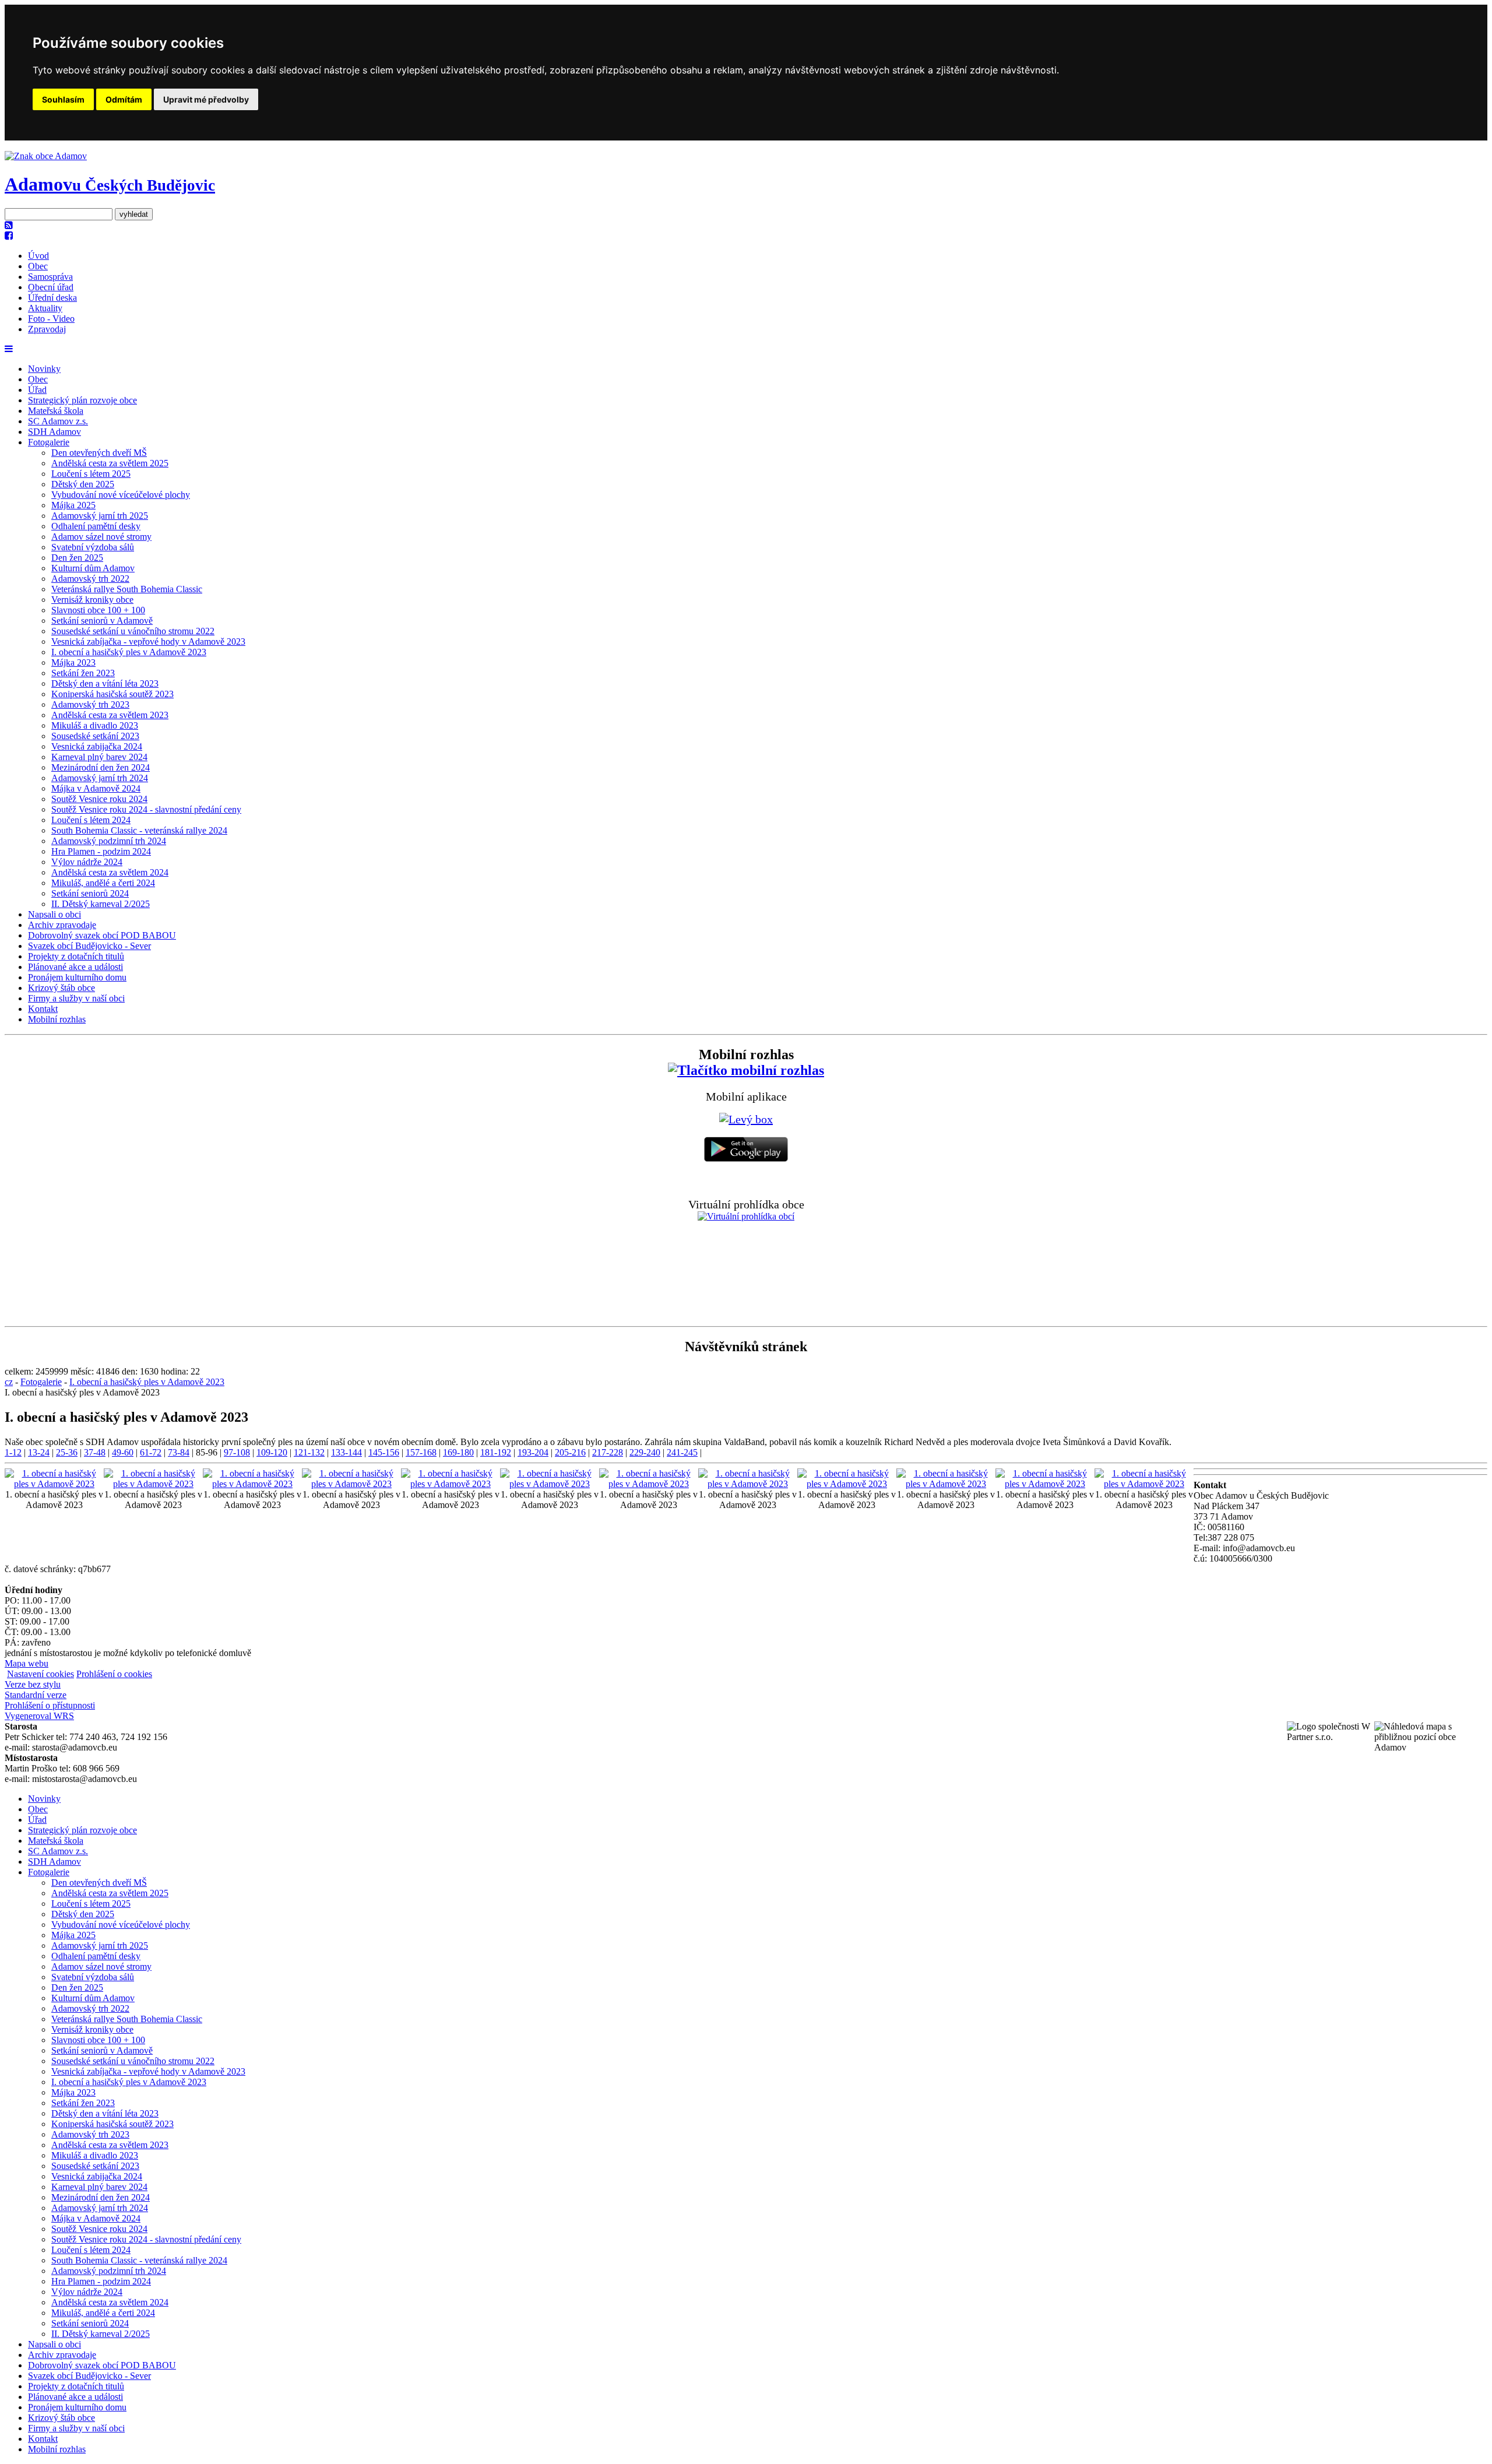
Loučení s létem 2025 (91, 474)
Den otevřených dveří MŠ (99, 453)
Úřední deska (52, 298)
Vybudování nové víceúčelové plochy (121, 495)
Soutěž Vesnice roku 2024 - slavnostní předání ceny (146, 809)
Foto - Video (51, 319)
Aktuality (45, 308)
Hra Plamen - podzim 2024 (101, 851)
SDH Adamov (54, 432)
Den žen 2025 (77, 558)
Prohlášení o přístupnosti (50, 1705)
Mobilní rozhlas (57, 1019)
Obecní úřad (51, 287)
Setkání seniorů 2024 (90, 893)
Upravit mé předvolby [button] (206, 99)
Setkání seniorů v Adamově (102, 621)
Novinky (44, 369)
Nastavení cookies (41, 1674)
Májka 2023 (73, 662)
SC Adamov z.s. (58, 421)
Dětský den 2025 (83, 484)
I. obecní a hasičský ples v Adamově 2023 (129, 652)
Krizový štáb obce (61, 988)
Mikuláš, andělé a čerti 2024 (103, 883)
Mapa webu (27, 1663)
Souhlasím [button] (63, 99)
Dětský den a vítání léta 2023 (105, 683)
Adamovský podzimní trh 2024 (109, 841)
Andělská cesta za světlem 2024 (110, 872)
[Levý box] (746, 1070)
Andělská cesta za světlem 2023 (110, 715)
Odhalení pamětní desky (96, 526)
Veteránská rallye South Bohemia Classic (127, 589)
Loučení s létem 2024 (91, 820)
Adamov (110, 184)
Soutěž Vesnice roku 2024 (99, 799)
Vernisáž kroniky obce (92, 600)
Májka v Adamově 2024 (96, 788)
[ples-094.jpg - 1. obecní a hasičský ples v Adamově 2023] (946, 1484)
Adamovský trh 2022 (90, 579)
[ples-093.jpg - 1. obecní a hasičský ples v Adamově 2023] (847, 1484)
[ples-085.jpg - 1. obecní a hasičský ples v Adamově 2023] (54, 1484)
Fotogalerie (49, 442)
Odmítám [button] (124, 99)
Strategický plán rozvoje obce (82, 400)
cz (9, 1382)
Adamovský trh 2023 (90, 704)
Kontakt (43, 1009)
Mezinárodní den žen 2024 (101, 767)
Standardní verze (36, 1695)
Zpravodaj (47, 329)
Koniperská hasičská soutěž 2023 (112, 694)
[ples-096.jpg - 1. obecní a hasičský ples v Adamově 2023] (1144, 1484)
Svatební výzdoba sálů (93, 547)
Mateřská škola (56, 411)
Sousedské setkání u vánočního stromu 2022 (133, 631)
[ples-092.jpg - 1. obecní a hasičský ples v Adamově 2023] (748, 1484)
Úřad (37, 390)
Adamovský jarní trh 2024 (100, 778)
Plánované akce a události (75, 967)
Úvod (38, 256)
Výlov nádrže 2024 (87, 862)
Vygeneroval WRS (39, 1716)
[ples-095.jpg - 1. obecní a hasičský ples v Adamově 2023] (1045, 1484)
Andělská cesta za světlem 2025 (110, 463)
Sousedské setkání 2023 (95, 736)
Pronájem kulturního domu (77, 977)
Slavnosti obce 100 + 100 (98, 610)
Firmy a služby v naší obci (76, 998)
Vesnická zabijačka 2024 (97, 746)
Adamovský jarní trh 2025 (100, 516)
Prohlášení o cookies (114, 1674)
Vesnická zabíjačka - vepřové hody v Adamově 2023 (148, 642)
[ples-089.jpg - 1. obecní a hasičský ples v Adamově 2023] (451, 1484)
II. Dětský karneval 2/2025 (101, 904)
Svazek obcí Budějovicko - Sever (89, 946)
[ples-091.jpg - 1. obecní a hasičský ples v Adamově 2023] (649, 1484)
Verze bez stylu (33, 1684)
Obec (38, 266)
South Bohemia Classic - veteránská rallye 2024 (139, 830)
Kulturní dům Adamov (93, 568)
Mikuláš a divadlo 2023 (95, 725)
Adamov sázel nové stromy (101, 537)
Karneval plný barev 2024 (99, 757)
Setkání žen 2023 (83, 673)
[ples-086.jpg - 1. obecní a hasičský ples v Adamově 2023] (153, 1484)
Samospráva (50, 277)
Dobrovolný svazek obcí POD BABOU (102, 935)
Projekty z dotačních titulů (76, 956)
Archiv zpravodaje (62, 925)
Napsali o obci (54, 914)
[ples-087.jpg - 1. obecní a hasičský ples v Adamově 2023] (252, 1484)
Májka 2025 (73, 505)
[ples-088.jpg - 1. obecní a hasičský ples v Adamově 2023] (351, 1484)
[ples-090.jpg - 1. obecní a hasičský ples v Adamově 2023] (550, 1484)
